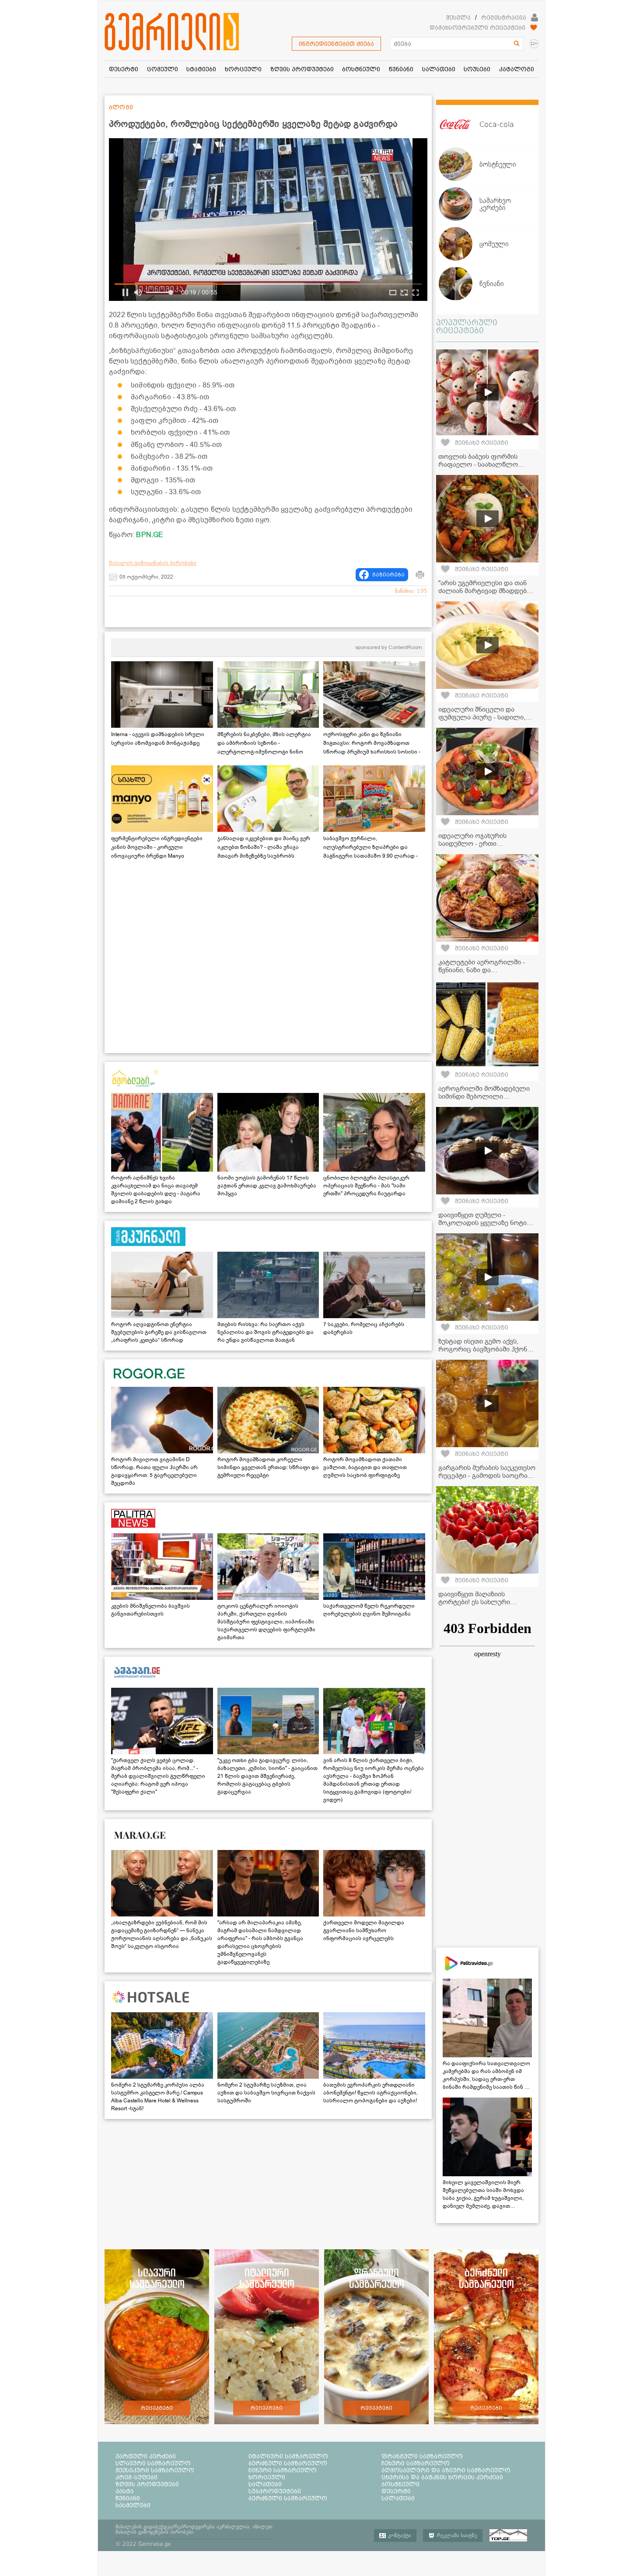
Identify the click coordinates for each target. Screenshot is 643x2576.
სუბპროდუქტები (275, 2491)
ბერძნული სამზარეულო (288, 2463)
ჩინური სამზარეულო (283, 2470)
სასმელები (133, 2505)
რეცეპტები (157, 2408)
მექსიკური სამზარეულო (155, 2470)
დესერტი (396, 2491)
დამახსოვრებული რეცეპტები (477, 28)
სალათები (265, 2484)
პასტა (125, 2491)
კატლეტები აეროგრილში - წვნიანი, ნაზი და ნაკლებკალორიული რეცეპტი (486, 970)
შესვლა (458, 17)
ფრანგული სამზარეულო (422, 2456)
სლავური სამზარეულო (153, 2463)
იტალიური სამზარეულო (288, 2456)
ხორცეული (267, 2477)
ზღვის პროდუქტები (147, 2484)
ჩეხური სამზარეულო (416, 2463)
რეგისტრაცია (504, 17)
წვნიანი (128, 2498)
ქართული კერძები (146, 2456)
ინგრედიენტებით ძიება (336, 44)
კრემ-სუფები (136, 2477)
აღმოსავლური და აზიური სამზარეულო (446, 2470)
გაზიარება (388, 575)
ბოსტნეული (400, 2484)
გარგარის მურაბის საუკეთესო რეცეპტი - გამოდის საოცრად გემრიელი (487, 1476)
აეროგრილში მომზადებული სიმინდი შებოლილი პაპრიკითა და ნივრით (484, 1096)
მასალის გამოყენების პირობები (153, 563)
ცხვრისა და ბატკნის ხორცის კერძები (442, 2477)
